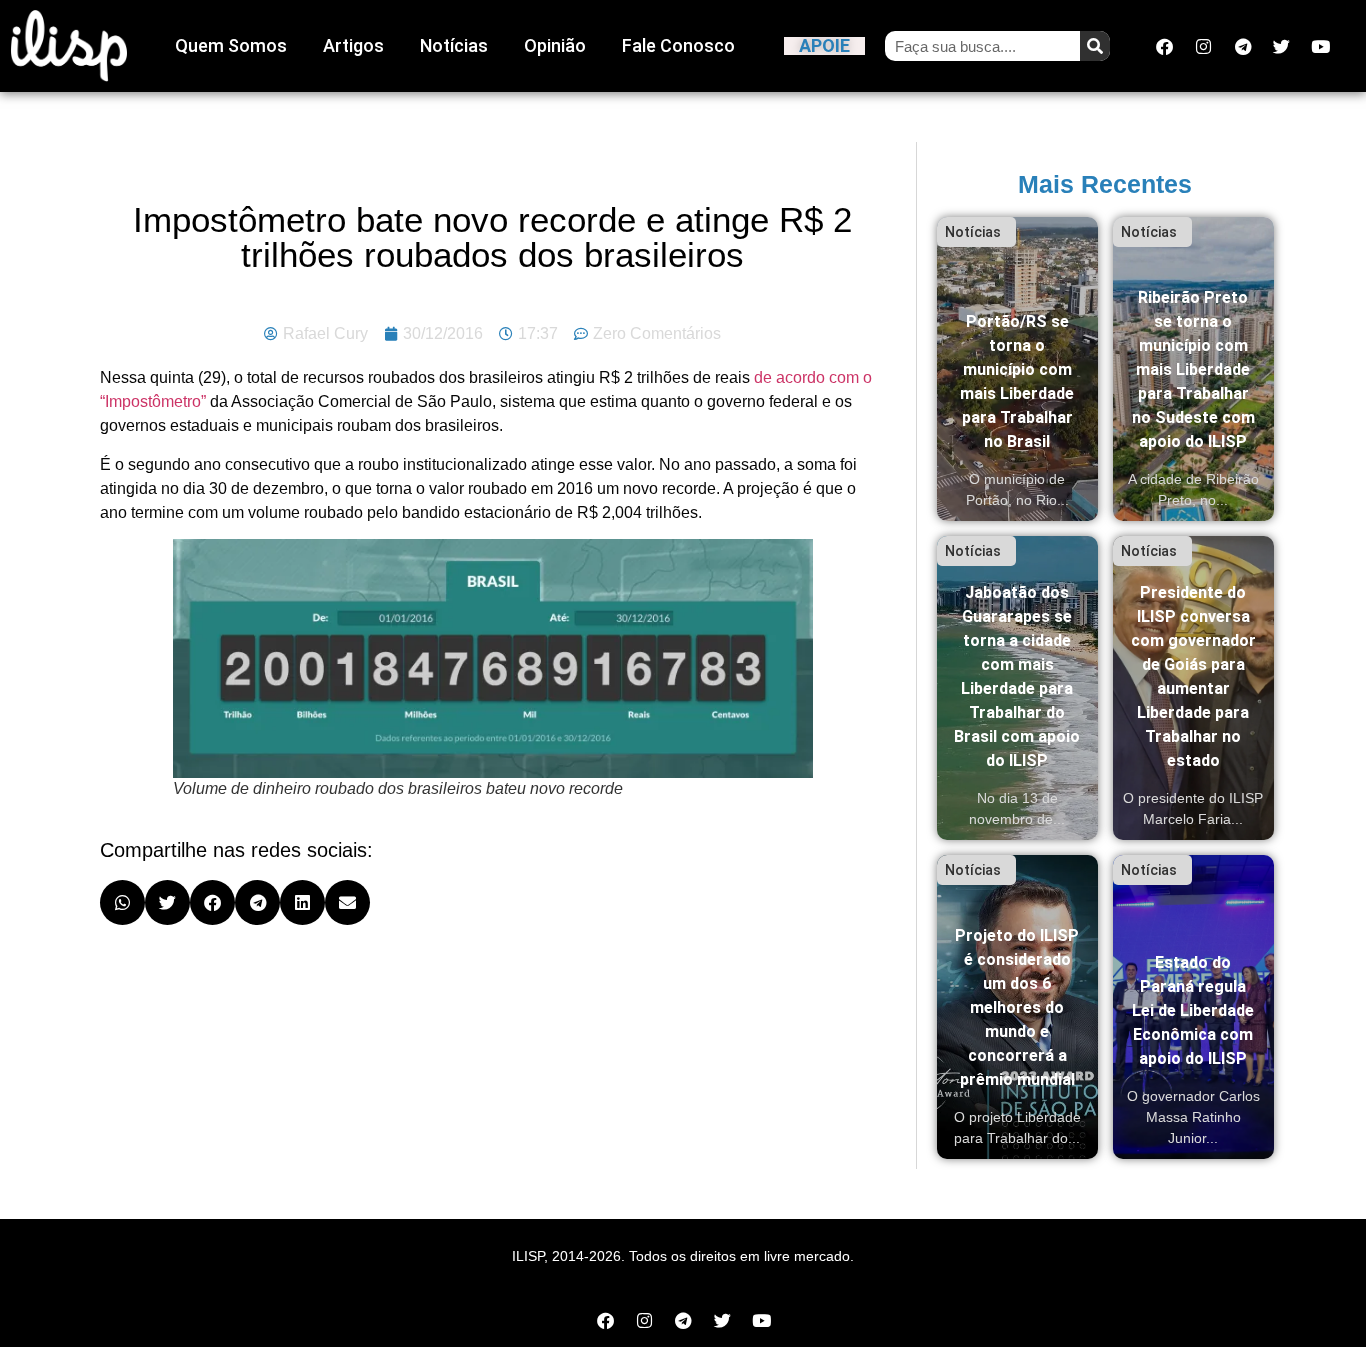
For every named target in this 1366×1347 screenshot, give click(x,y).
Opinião (555, 45)
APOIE (824, 45)
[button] (122, 902)
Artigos (353, 45)
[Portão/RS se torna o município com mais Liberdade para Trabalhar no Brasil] (1017, 369)
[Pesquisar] (1095, 46)
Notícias (454, 45)
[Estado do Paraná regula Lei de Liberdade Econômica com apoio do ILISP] (1193, 1007)
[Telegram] (1243, 46)
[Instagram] (1204, 46)
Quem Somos (231, 45)
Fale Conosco (678, 45)
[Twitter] (1282, 46)
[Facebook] (1165, 46)
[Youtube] (1321, 46)
